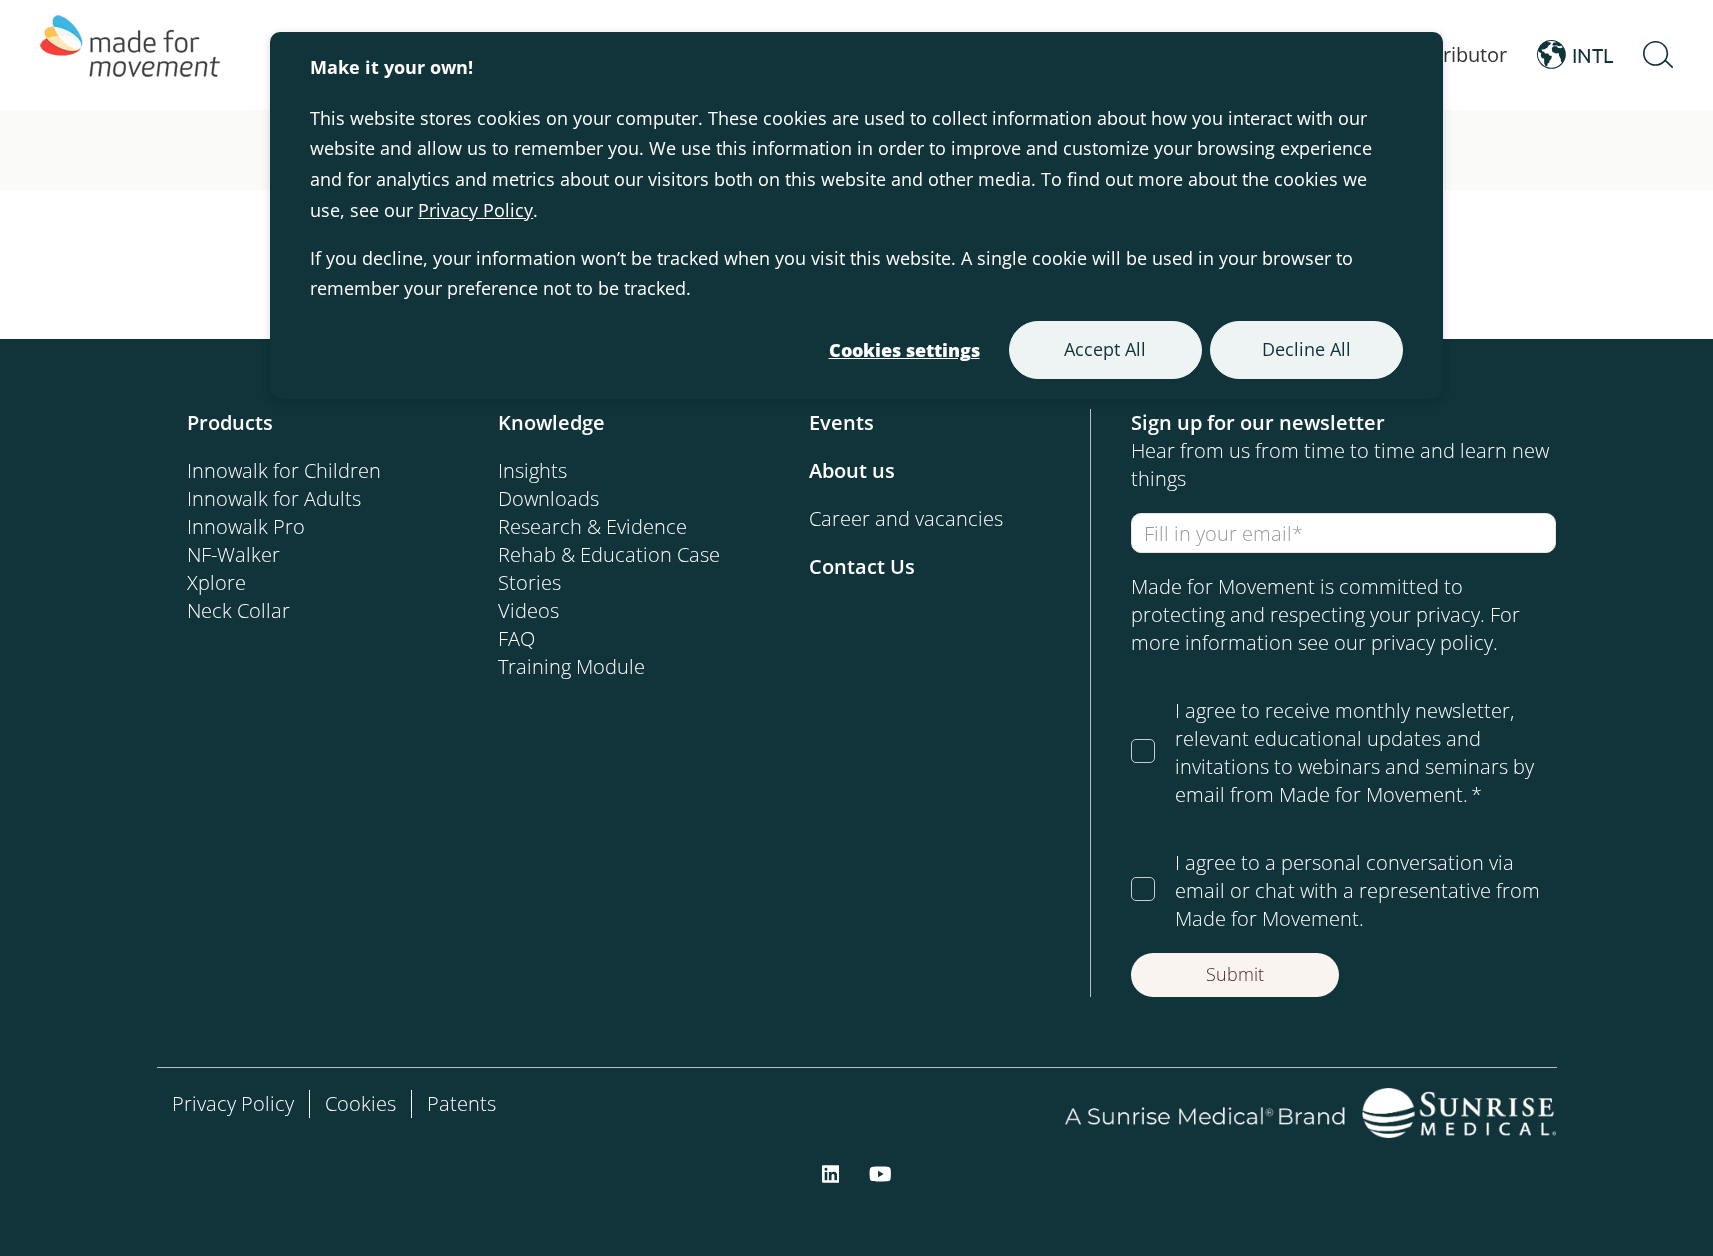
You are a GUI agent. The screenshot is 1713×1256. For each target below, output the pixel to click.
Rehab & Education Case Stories (609, 568)
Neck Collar (238, 610)
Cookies (360, 1103)
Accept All (1105, 349)
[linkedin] (831, 1172)
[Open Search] (1658, 55)
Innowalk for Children (284, 470)
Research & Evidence (592, 526)
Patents (461, 1103)
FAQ (516, 638)
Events (841, 422)
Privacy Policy (475, 210)
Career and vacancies (906, 518)
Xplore (216, 582)
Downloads (548, 498)
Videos (528, 610)
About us (852, 470)
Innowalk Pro (246, 526)
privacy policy (1432, 642)
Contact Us (862, 566)
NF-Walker (233, 554)
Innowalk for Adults (274, 498)
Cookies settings (904, 350)
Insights (532, 470)
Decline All (1306, 349)
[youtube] (880, 1172)
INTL (1592, 54)
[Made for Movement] (130, 55)
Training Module (571, 666)
